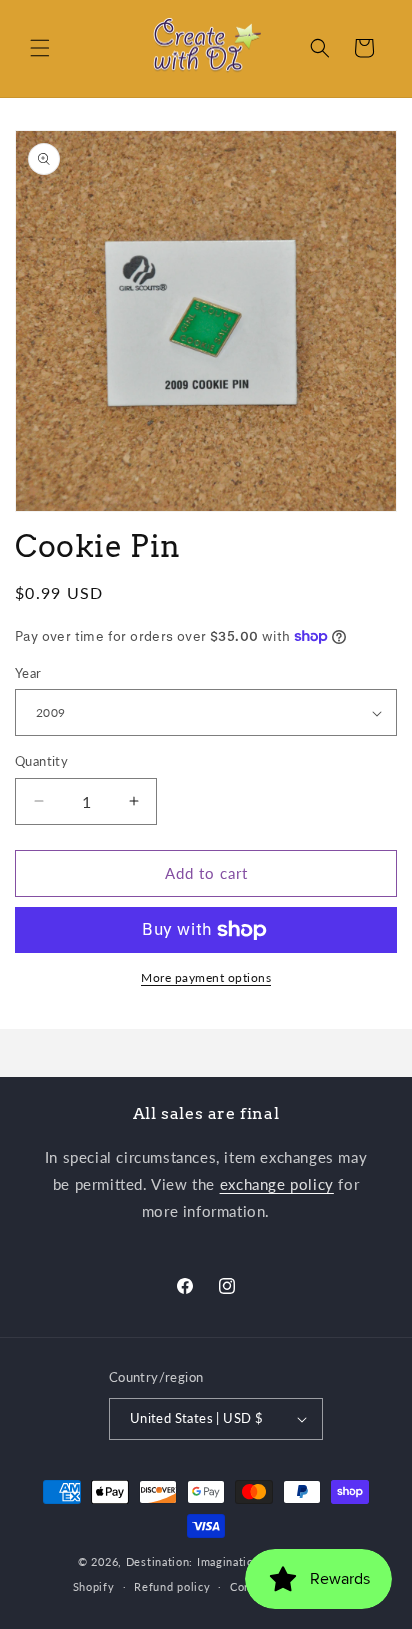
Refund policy (172, 1586)
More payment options (206, 977)
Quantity (41, 761)
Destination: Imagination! (195, 1561)
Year (28, 673)
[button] (40, 48)
